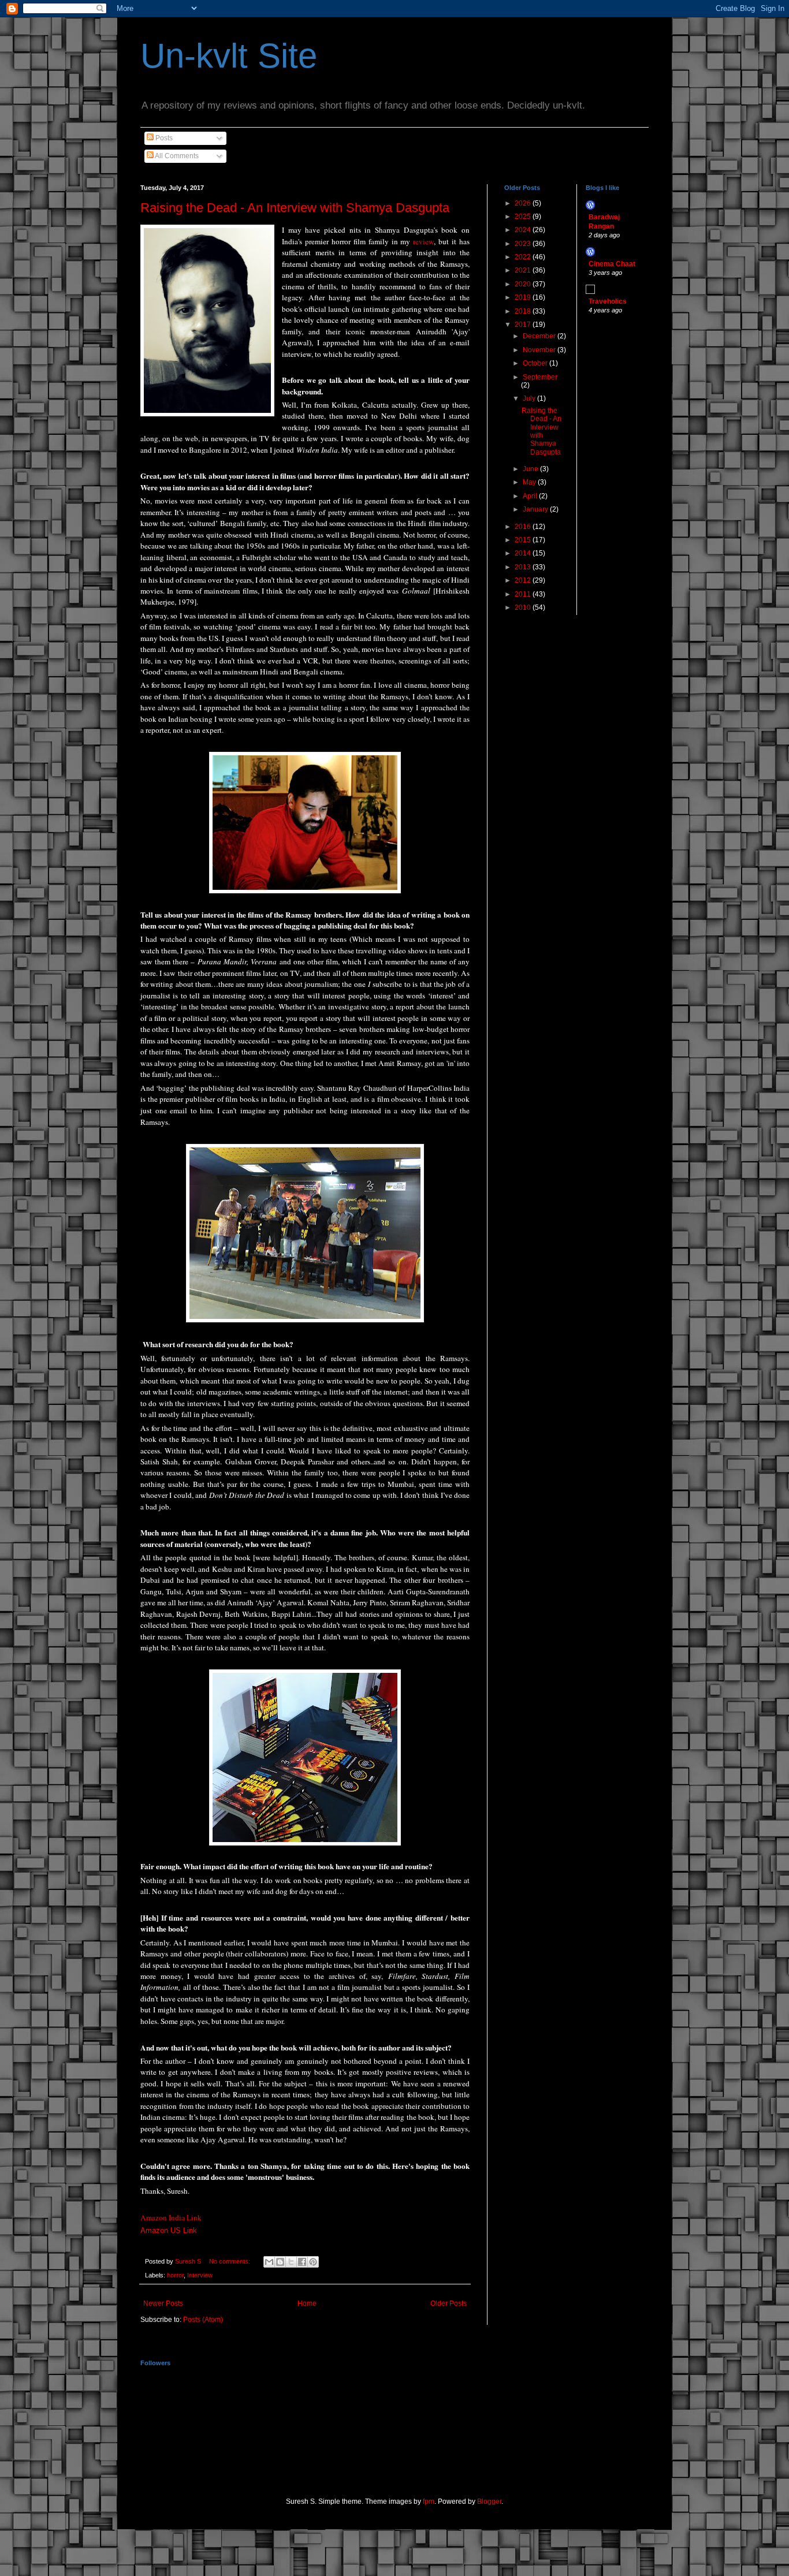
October (536, 363)
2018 (524, 311)
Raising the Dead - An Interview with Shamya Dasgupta (295, 208)
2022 (524, 257)
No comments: (230, 2261)
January (536, 509)
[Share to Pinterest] (313, 2262)
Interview (200, 2275)
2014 (524, 553)
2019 (524, 297)
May (530, 482)
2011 (524, 594)
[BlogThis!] (280, 2262)
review (423, 241)
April (531, 496)
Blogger (489, 2502)
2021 (524, 270)
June (531, 469)
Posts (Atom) (203, 2320)
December (540, 336)
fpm (429, 2502)
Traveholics (608, 301)
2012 (524, 580)
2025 (524, 217)
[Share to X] (291, 2262)
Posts (163, 138)
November (540, 350)
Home (307, 2303)
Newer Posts (163, 2303)
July (530, 398)
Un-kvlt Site (229, 56)
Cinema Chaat (612, 264)
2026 (524, 203)
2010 (524, 607)
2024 (524, 230)
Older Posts (449, 2303)
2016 (524, 527)
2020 (524, 284)
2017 (524, 325)
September (540, 377)
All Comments (176, 156)
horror (175, 2275)
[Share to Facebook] (302, 2262)
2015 (524, 540)
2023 (524, 244)
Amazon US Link (169, 2230)
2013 (524, 567)
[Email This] (269, 2262)
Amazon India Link (171, 2217)
